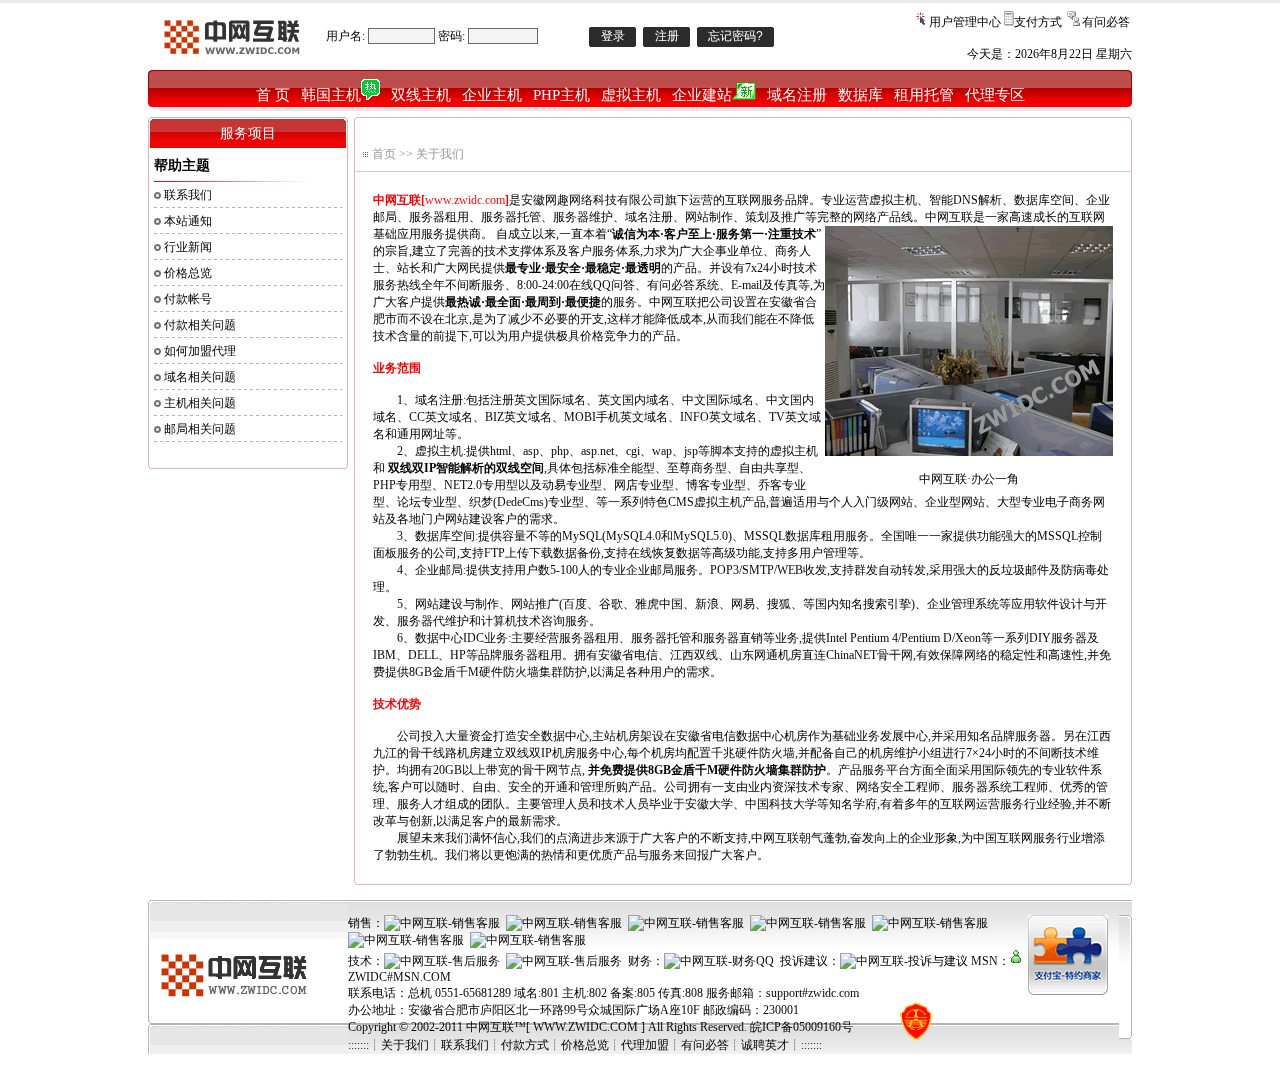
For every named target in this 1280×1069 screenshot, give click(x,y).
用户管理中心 (965, 22)
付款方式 (525, 1045)
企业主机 (492, 95)
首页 (384, 154)
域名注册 (797, 95)
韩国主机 (331, 95)
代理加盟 (645, 1045)
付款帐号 (188, 299)
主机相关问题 (200, 403)
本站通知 (188, 221)
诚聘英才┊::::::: (781, 1045)
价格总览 (188, 273)
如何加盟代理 (200, 351)
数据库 (860, 95)
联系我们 (188, 195)
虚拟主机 (631, 95)
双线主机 (421, 95)
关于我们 (440, 154)
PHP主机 (561, 95)
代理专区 (995, 95)
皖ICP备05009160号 (801, 1027)
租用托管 (924, 95)
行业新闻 (188, 247)
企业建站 (702, 95)
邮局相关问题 (200, 429)
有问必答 (1106, 22)
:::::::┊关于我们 (388, 1045)
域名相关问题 (200, 377)
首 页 (273, 95)
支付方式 (1038, 22)
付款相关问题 (200, 325)
